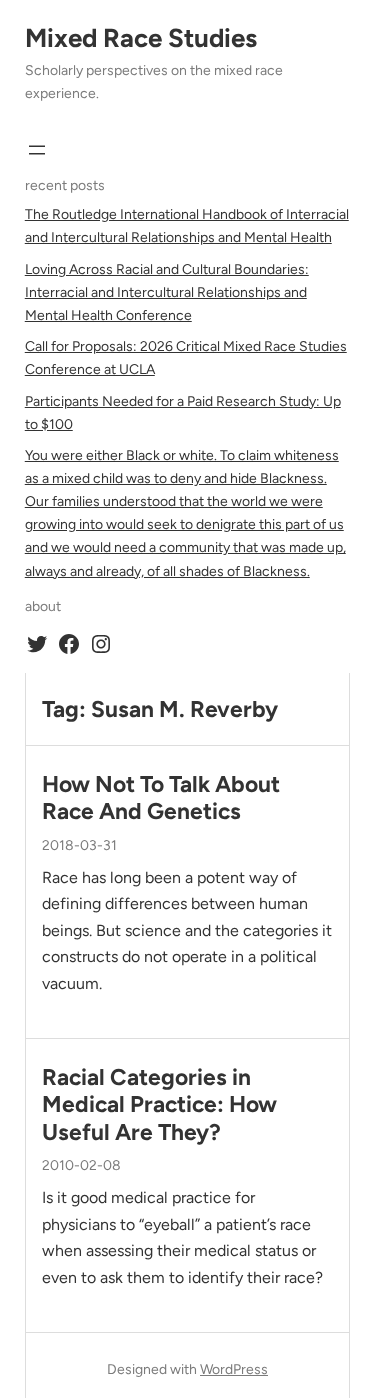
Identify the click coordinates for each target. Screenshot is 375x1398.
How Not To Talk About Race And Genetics (161, 798)
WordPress (234, 1369)
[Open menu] (37, 150)
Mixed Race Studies (141, 38)
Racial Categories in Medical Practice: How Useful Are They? (159, 1105)
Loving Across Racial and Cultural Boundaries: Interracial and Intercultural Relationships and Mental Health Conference (167, 292)
